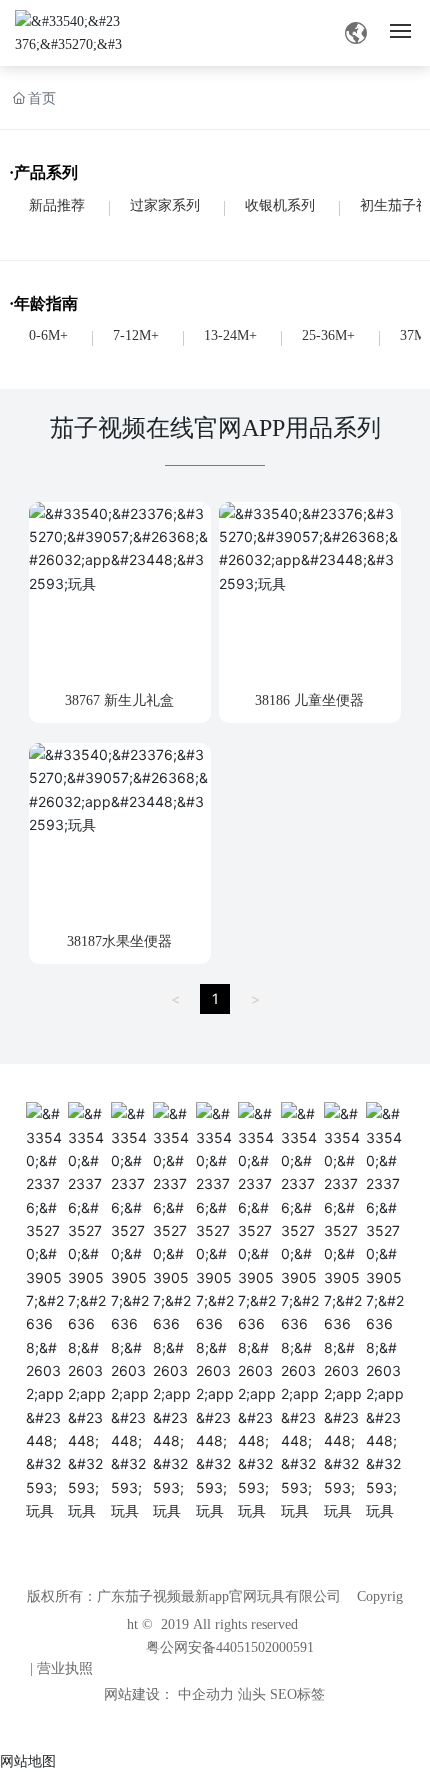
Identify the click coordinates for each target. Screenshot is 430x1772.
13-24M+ (230, 335)
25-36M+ (328, 335)
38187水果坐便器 (119, 941)
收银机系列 (280, 205)
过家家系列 (165, 205)
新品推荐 (57, 205)
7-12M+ (136, 335)
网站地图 (28, 1760)
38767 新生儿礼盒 (119, 700)
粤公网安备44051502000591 (230, 1647)
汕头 (252, 1694)
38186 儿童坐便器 (309, 700)
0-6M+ (48, 335)
